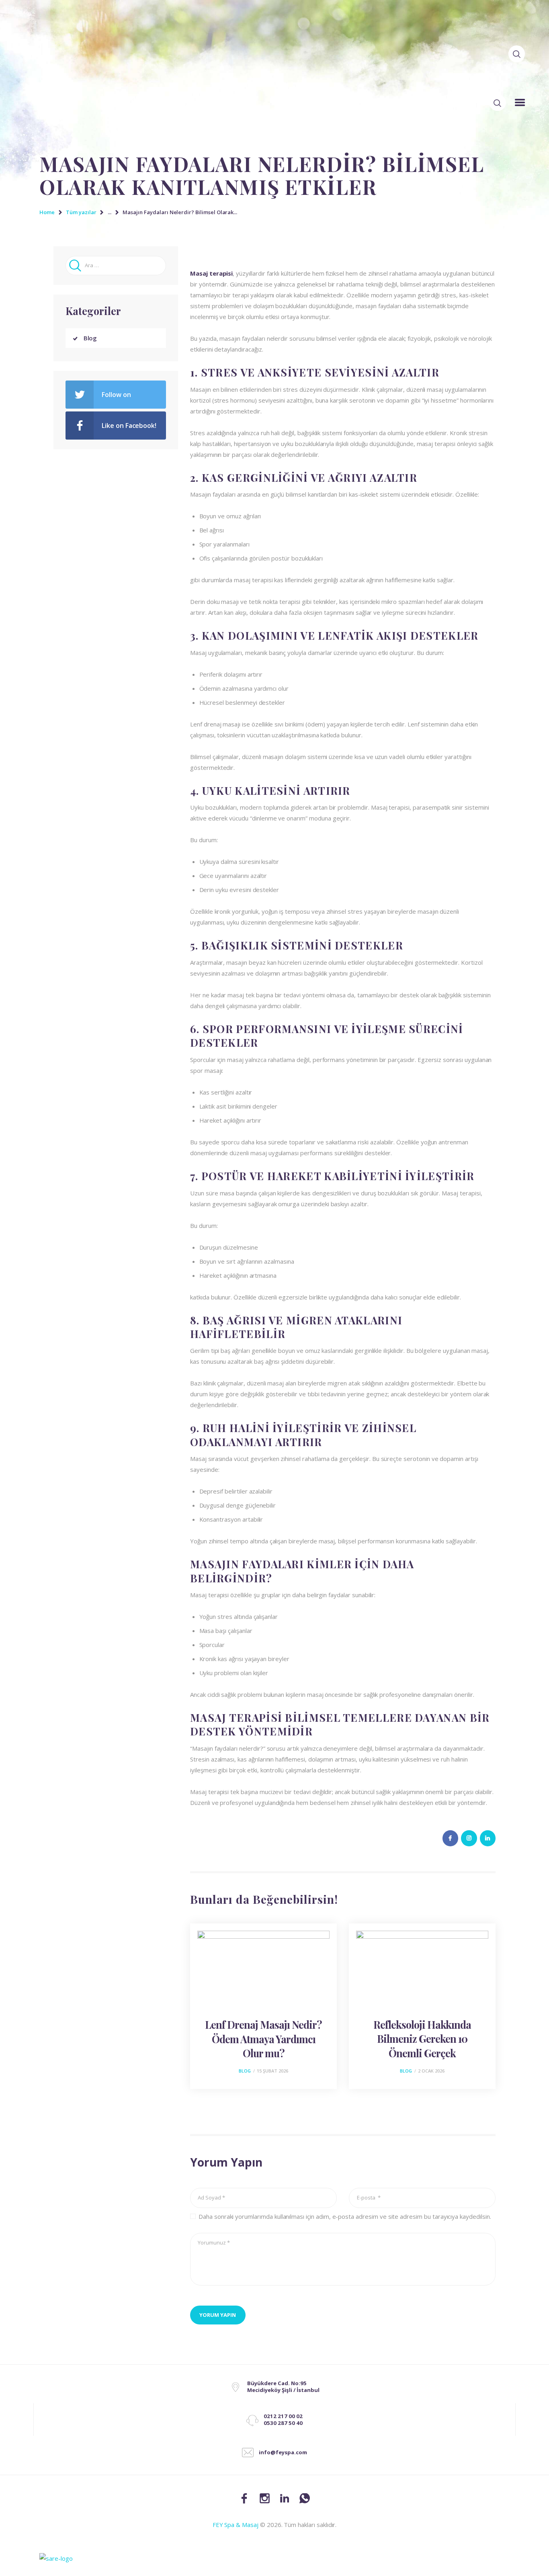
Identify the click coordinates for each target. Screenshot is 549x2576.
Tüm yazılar (81, 212)
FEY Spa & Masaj (236, 2525)
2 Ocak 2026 (431, 2071)
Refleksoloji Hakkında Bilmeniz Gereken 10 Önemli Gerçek (422, 2039)
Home (47, 212)
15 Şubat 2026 (272, 2071)
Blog (245, 2071)
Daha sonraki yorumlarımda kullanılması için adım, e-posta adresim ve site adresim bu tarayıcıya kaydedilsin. (345, 2216)
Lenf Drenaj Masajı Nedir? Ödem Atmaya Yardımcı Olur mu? (263, 2039)
